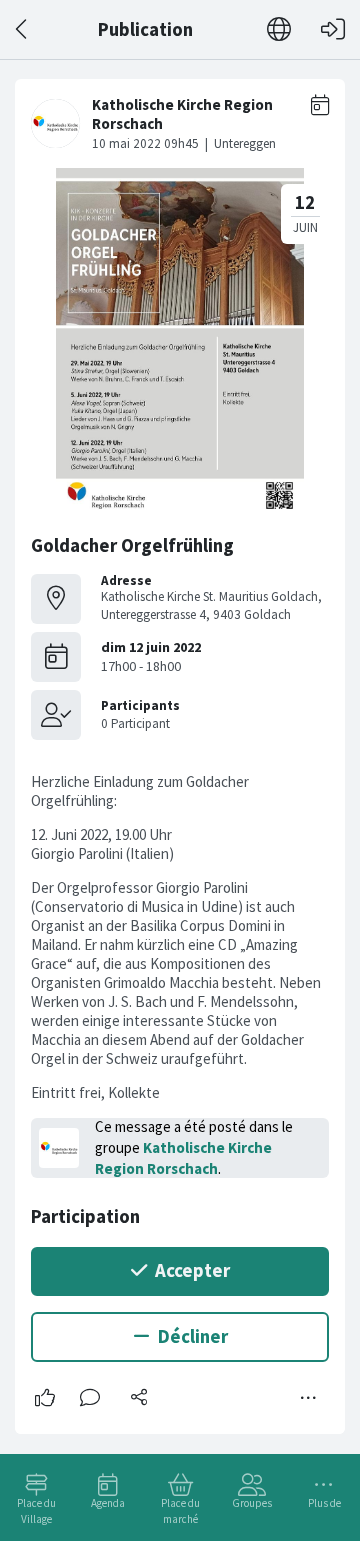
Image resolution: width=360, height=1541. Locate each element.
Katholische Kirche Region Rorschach (183, 1158)
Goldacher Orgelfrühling (132, 545)
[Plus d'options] (309, 1398)
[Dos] (22, 29)
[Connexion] (333, 29)
